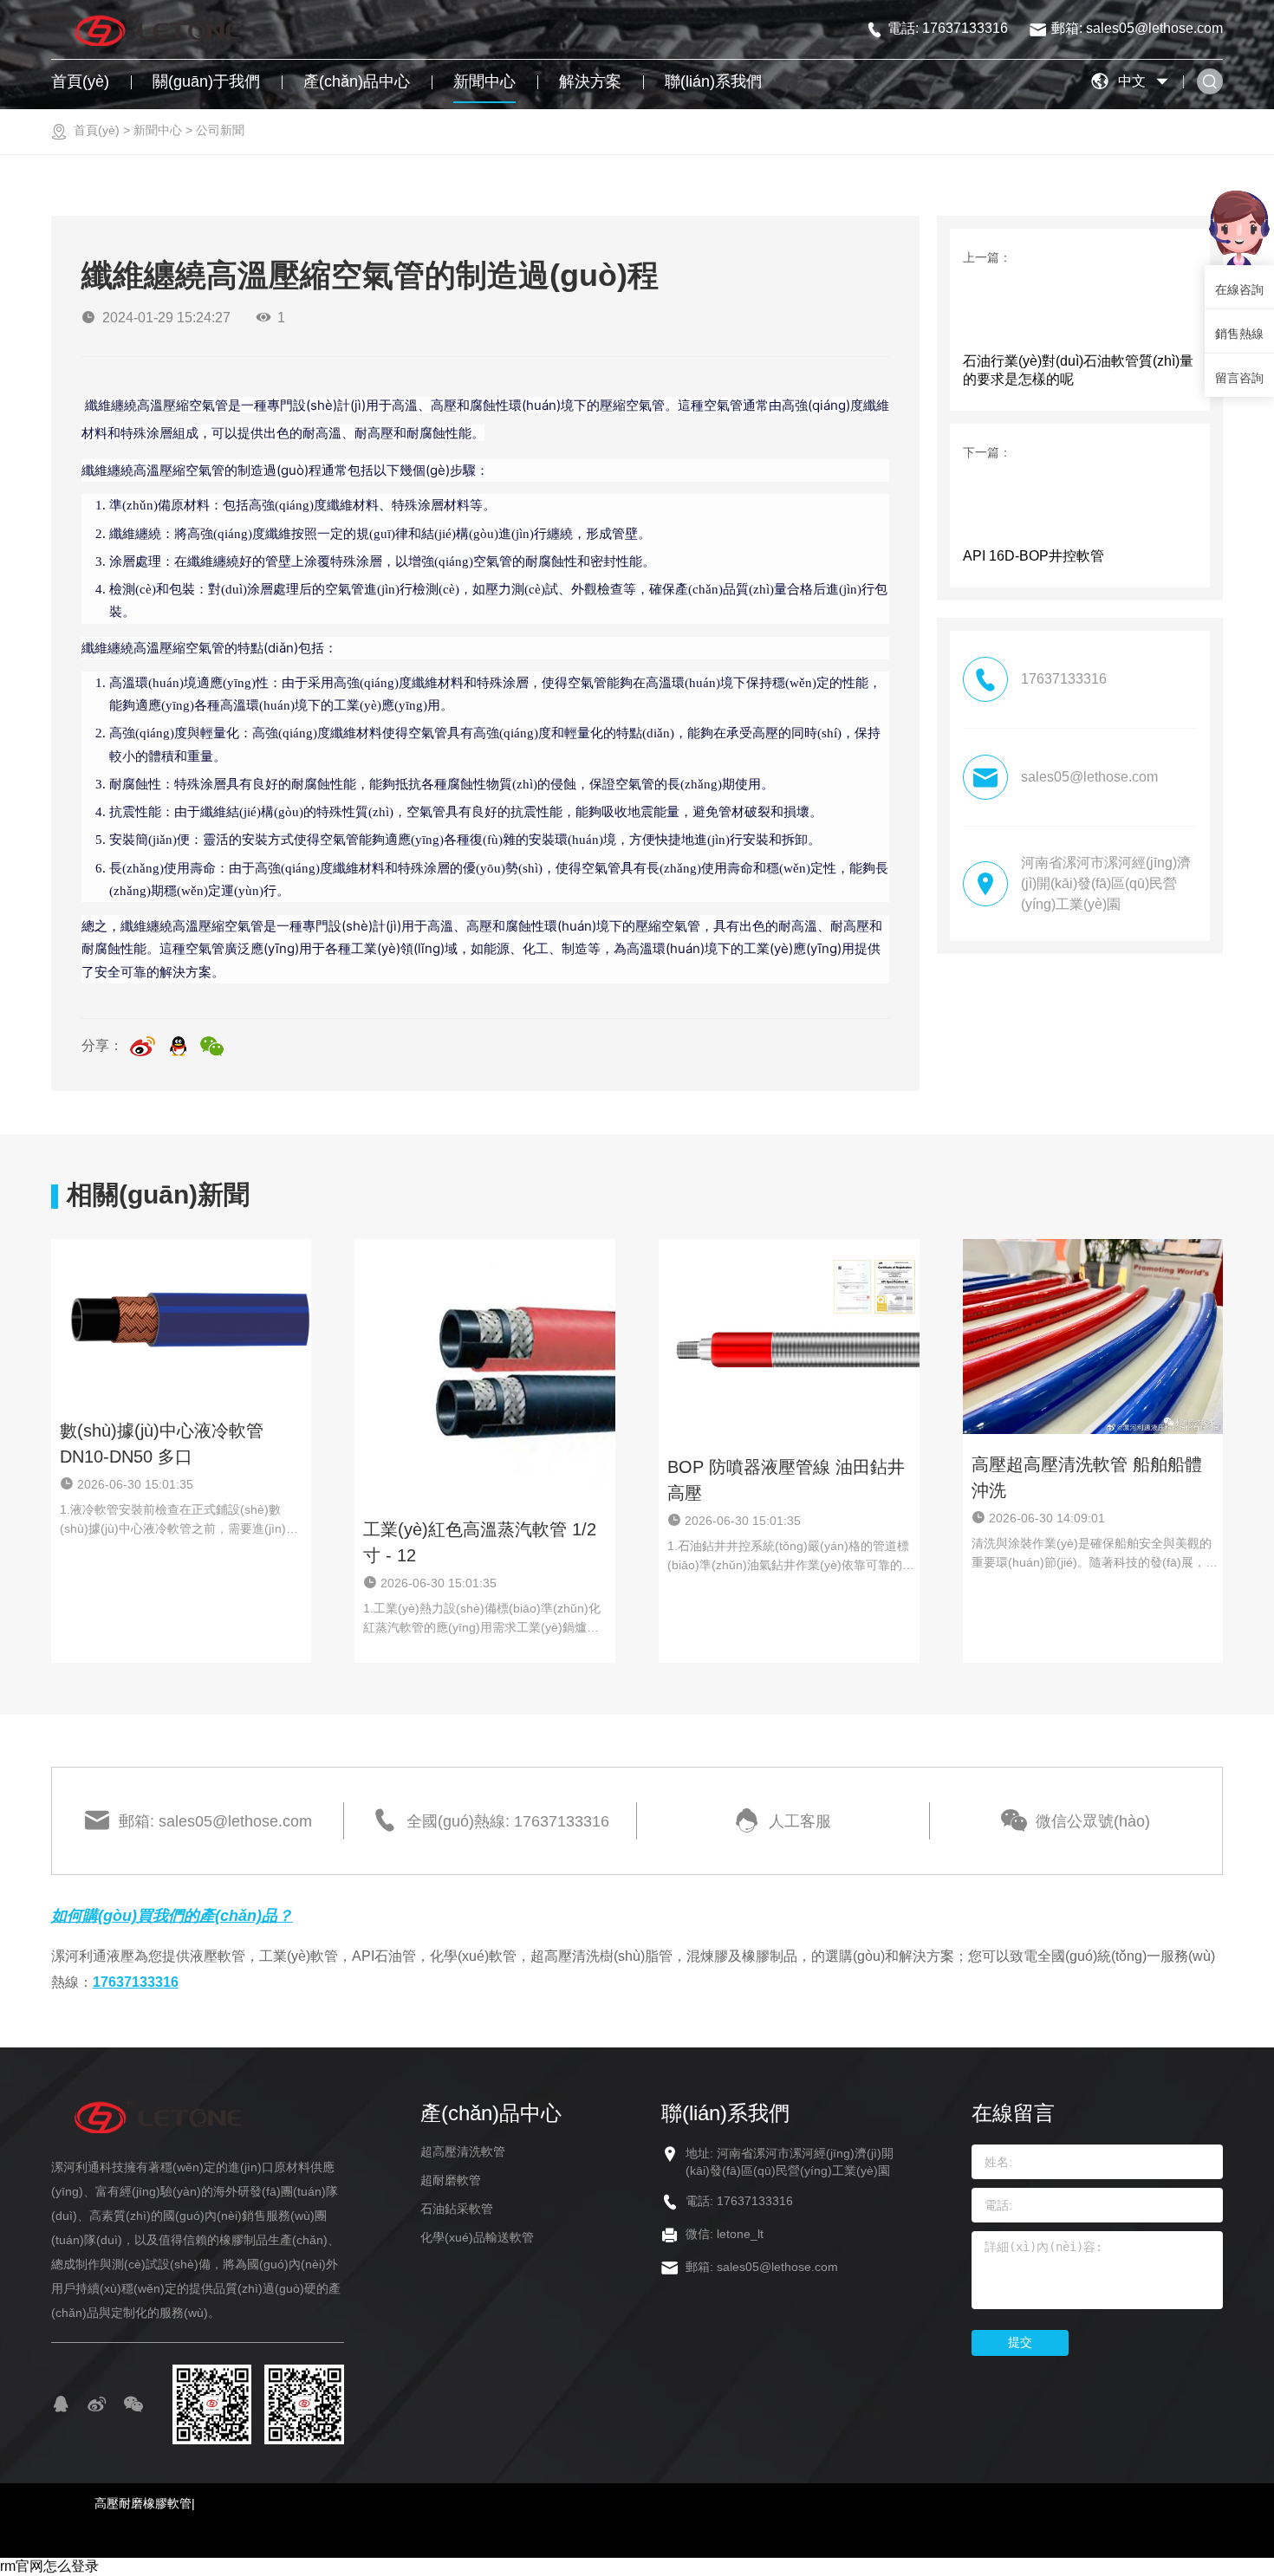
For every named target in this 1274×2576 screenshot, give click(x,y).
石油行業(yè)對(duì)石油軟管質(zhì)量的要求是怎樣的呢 (1078, 370)
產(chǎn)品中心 (357, 81)
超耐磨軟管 (451, 2180)
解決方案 (590, 81)
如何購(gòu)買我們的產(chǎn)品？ (172, 1916)
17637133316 (136, 1982)
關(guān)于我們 (206, 81)
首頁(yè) (80, 81)
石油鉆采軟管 (457, 2209)
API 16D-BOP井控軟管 (1033, 556)
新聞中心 (484, 81)
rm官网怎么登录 (49, 2566)
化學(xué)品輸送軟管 (477, 2237)
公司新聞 (220, 130)
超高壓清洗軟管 (463, 2151)
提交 (1020, 2342)
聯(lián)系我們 (713, 81)
